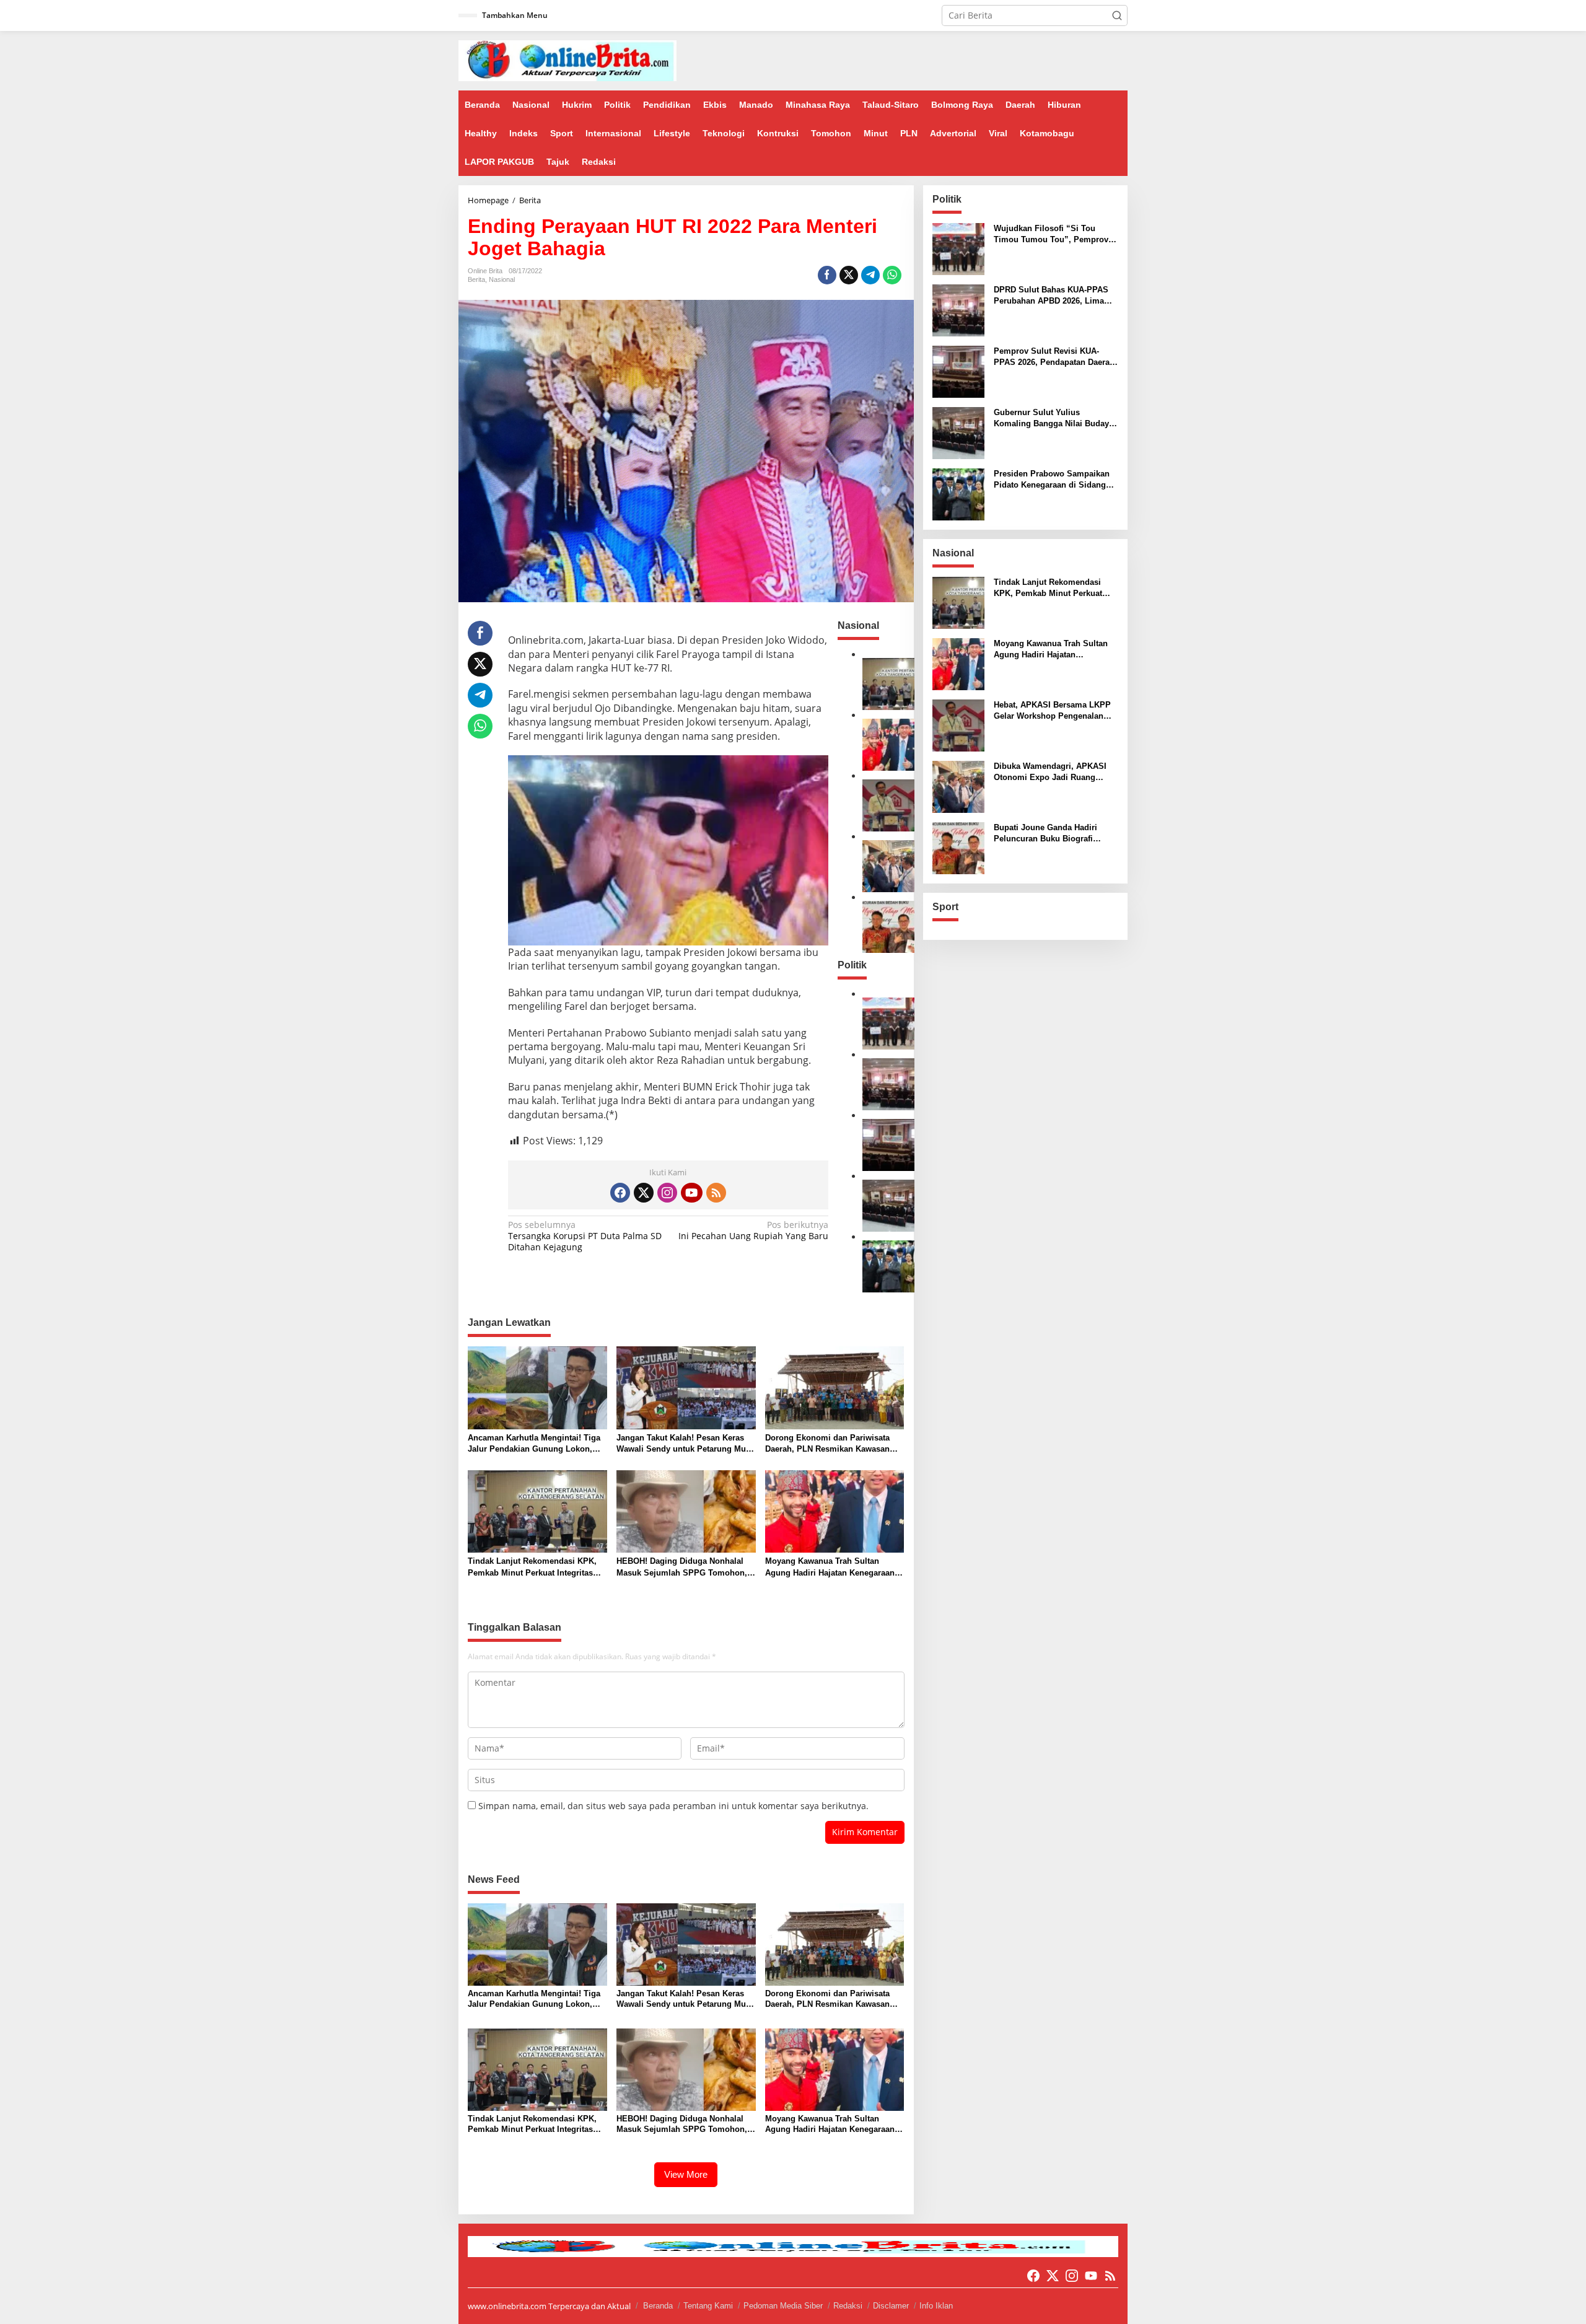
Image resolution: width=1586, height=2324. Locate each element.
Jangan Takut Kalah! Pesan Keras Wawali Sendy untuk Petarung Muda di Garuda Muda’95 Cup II (686, 1444)
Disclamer (891, 2306)
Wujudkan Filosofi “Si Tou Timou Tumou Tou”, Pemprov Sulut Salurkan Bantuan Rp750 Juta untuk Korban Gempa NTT (1053, 235)
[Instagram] (667, 1193)
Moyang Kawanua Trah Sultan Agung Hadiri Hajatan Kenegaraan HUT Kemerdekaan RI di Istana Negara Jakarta (830, 1567)
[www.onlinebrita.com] (567, 60)
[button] (1117, 15)
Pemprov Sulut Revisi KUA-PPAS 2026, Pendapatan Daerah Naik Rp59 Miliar (1054, 357)
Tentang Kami (708, 2306)
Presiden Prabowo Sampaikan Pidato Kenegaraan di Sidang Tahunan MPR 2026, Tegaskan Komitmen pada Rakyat (1052, 480)
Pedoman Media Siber (783, 2306)
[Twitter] (644, 1193)
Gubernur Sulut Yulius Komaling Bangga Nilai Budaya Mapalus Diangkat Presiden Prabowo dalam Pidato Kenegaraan (1054, 419)
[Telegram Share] (870, 275)
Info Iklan (936, 2306)
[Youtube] (691, 1193)
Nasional (502, 279)
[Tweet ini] (849, 275)
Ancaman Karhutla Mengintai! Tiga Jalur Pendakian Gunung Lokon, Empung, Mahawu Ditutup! (534, 1444)
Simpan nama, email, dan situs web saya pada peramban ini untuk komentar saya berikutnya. (673, 1806)
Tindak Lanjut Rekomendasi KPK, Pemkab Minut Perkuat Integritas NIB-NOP (532, 1567)
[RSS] (716, 1193)
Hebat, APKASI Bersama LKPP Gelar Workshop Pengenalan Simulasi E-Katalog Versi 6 (1052, 711)
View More (686, 2174)
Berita (476, 279)
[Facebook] (620, 1193)
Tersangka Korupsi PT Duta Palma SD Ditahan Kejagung (585, 1236)
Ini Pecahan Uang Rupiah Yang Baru (753, 1230)
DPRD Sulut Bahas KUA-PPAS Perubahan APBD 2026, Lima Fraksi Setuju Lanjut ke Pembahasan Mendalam (1051, 296)
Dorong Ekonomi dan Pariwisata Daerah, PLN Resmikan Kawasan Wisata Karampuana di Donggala (828, 1444)
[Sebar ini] (827, 275)
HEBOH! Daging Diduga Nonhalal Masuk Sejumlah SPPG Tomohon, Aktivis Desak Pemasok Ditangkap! (683, 1567)
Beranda (658, 2306)
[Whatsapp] (892, 275)
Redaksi (848, 2306)
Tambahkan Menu (515, 15)
